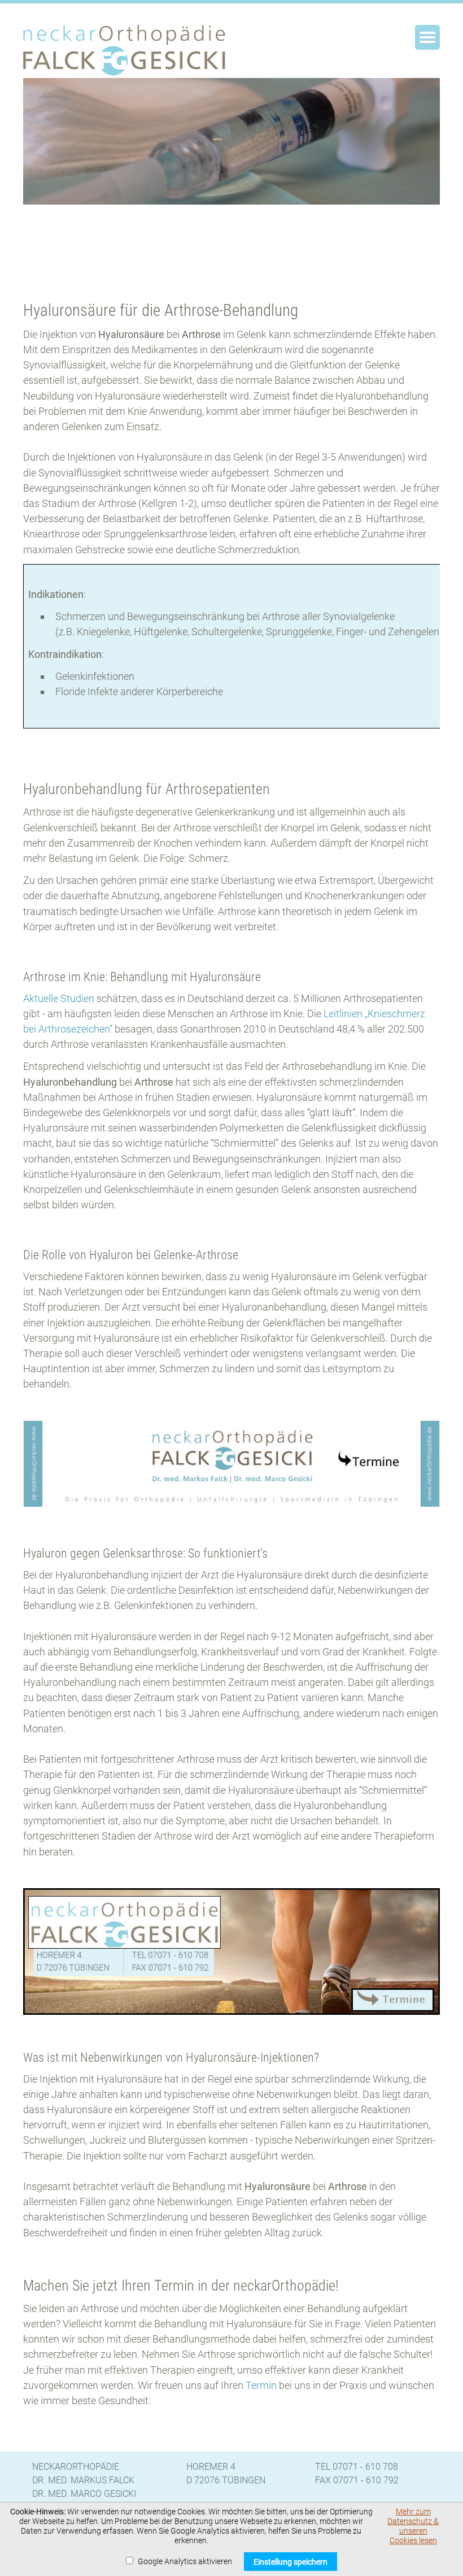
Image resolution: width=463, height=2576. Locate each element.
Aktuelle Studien (59, 998)
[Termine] (231, 1503)
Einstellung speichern (291, 2562)
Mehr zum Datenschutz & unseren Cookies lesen (413, 2526)
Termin (262, 2385)
